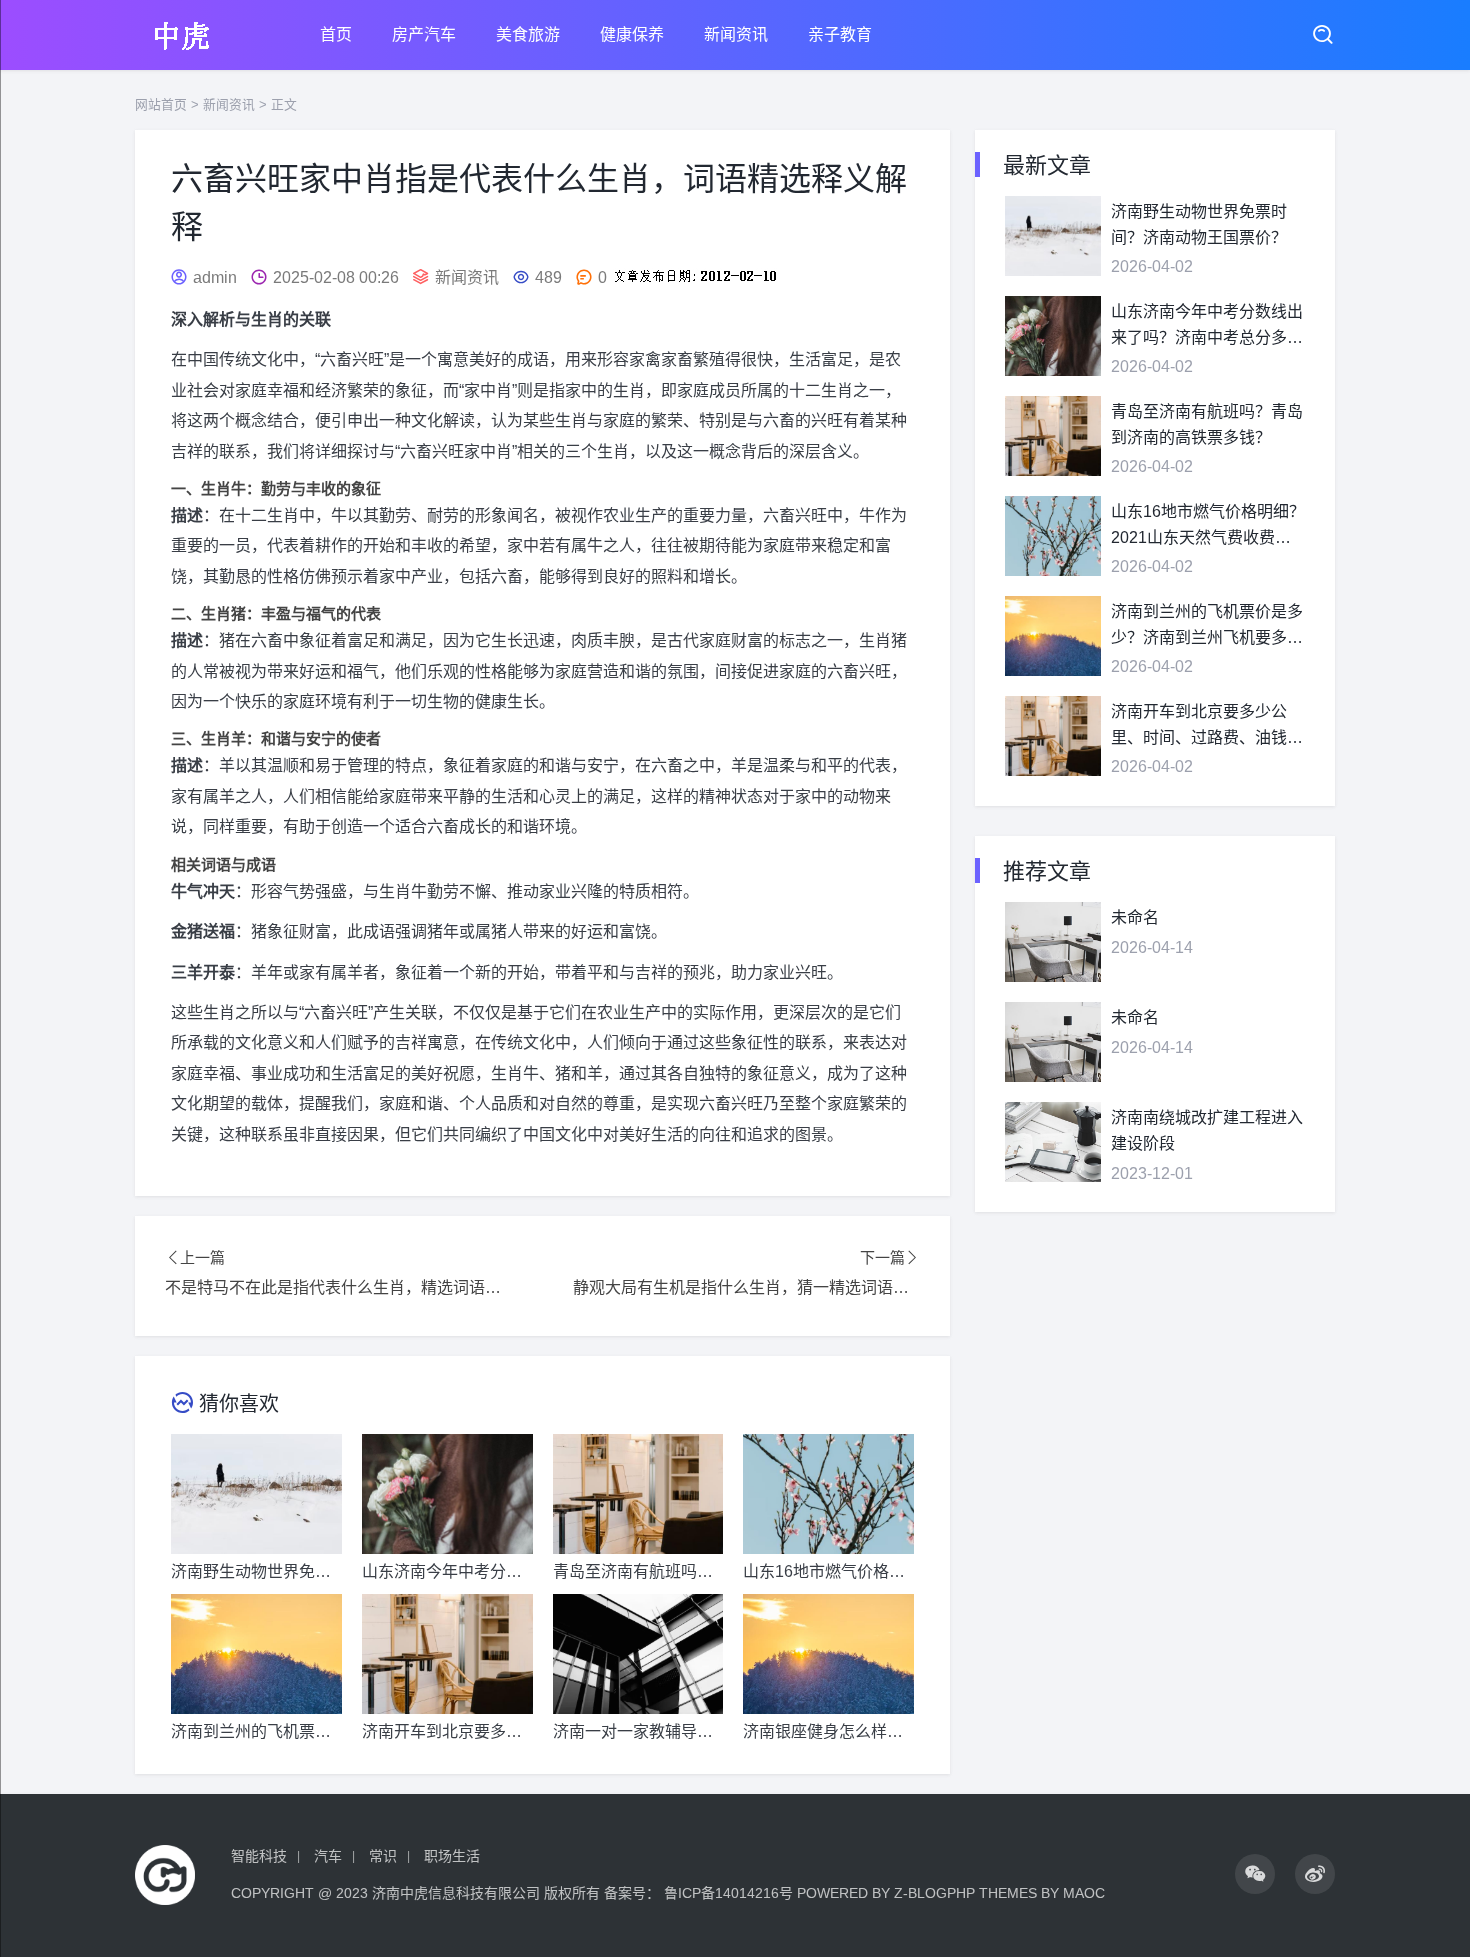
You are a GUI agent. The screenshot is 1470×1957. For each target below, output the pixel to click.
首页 (336, 34)
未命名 (1135, 917)
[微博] (1315, 1874)
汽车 (328, 1856)
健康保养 (632, 34)
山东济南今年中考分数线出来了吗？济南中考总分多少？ (1207, 326)
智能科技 (259, 1856)
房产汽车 (424, 34)
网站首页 (161, 104)
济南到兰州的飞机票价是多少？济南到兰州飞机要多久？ (1207, 626)
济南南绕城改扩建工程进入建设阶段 (1207, 1130)
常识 (383, 1856)
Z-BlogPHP (934, 1893)
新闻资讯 (736, 34)
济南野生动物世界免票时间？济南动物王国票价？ (1199, 224)
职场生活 (452, 1856)
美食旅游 (528, 34)
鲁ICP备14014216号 (728, 1893)
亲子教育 (840, 34)
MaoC (1084, 1893)
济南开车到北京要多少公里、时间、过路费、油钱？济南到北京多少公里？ (1207, 726)
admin (215, 277)
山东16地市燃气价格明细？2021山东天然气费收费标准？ (1208, 526)
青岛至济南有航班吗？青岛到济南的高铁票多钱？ (1207, 424)
